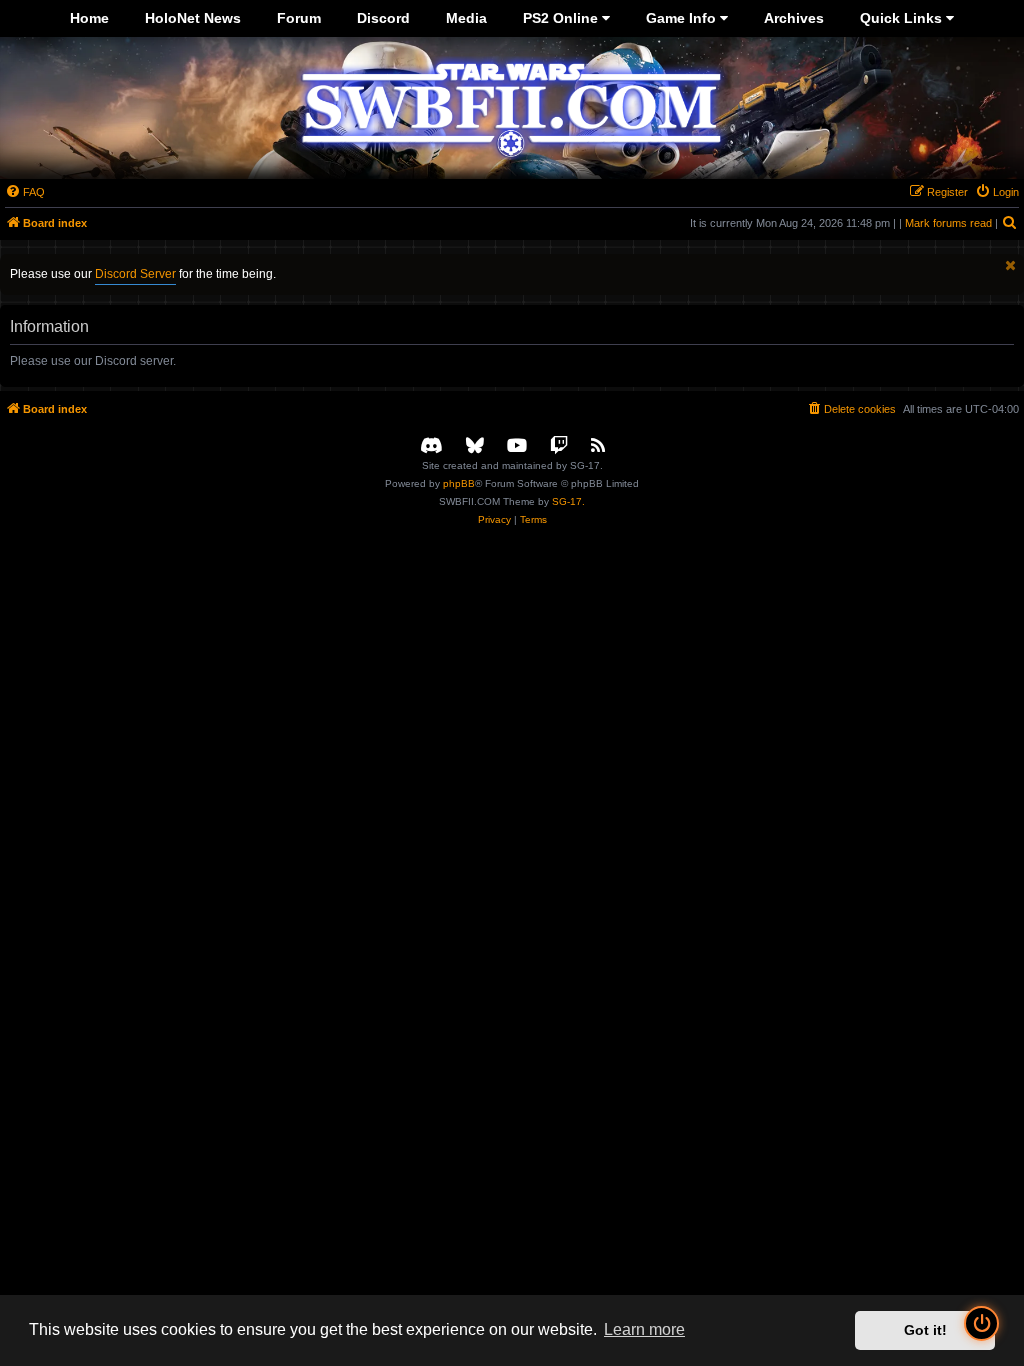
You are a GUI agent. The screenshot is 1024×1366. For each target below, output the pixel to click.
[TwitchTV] (559, 446)
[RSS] (598, 446)
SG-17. (568, 501)
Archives (794, 18)
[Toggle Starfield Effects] (981, 1323)
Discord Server (135, 274)
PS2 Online (562, 18)
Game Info (683, 18)
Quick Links (903, 18)
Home (89, 18)
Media (466, 18)
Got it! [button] (925, 1330)
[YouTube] (517, 446)
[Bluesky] (475, 446)
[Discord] (431, 446)
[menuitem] (25, 192)
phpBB (459, 483)
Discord (383, 18)
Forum (299, 18)
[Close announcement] (1011, 265)
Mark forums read (948, 223)
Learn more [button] (644, 1329)
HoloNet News (193, 18)
